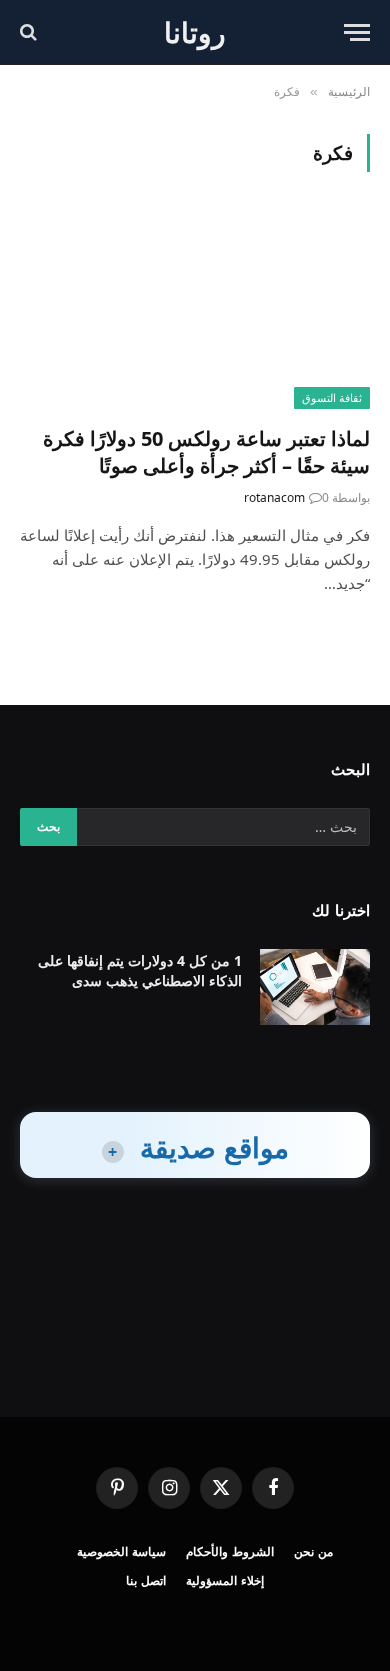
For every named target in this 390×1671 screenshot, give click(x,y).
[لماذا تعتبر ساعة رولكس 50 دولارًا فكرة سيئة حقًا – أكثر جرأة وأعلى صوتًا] (195, 310)
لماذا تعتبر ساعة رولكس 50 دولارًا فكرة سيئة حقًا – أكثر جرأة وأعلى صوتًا (206, 452)
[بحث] (30, 32)
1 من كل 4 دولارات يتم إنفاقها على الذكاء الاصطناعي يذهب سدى (140, 970)
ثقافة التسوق (332, 397)
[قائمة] (357, 32)
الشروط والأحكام (230, 1551)
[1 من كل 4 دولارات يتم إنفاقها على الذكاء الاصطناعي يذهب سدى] (315, 987)
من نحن (313, 1551)
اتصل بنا (146, 1580)
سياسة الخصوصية (121, 1551)
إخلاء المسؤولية (225, 1580)
